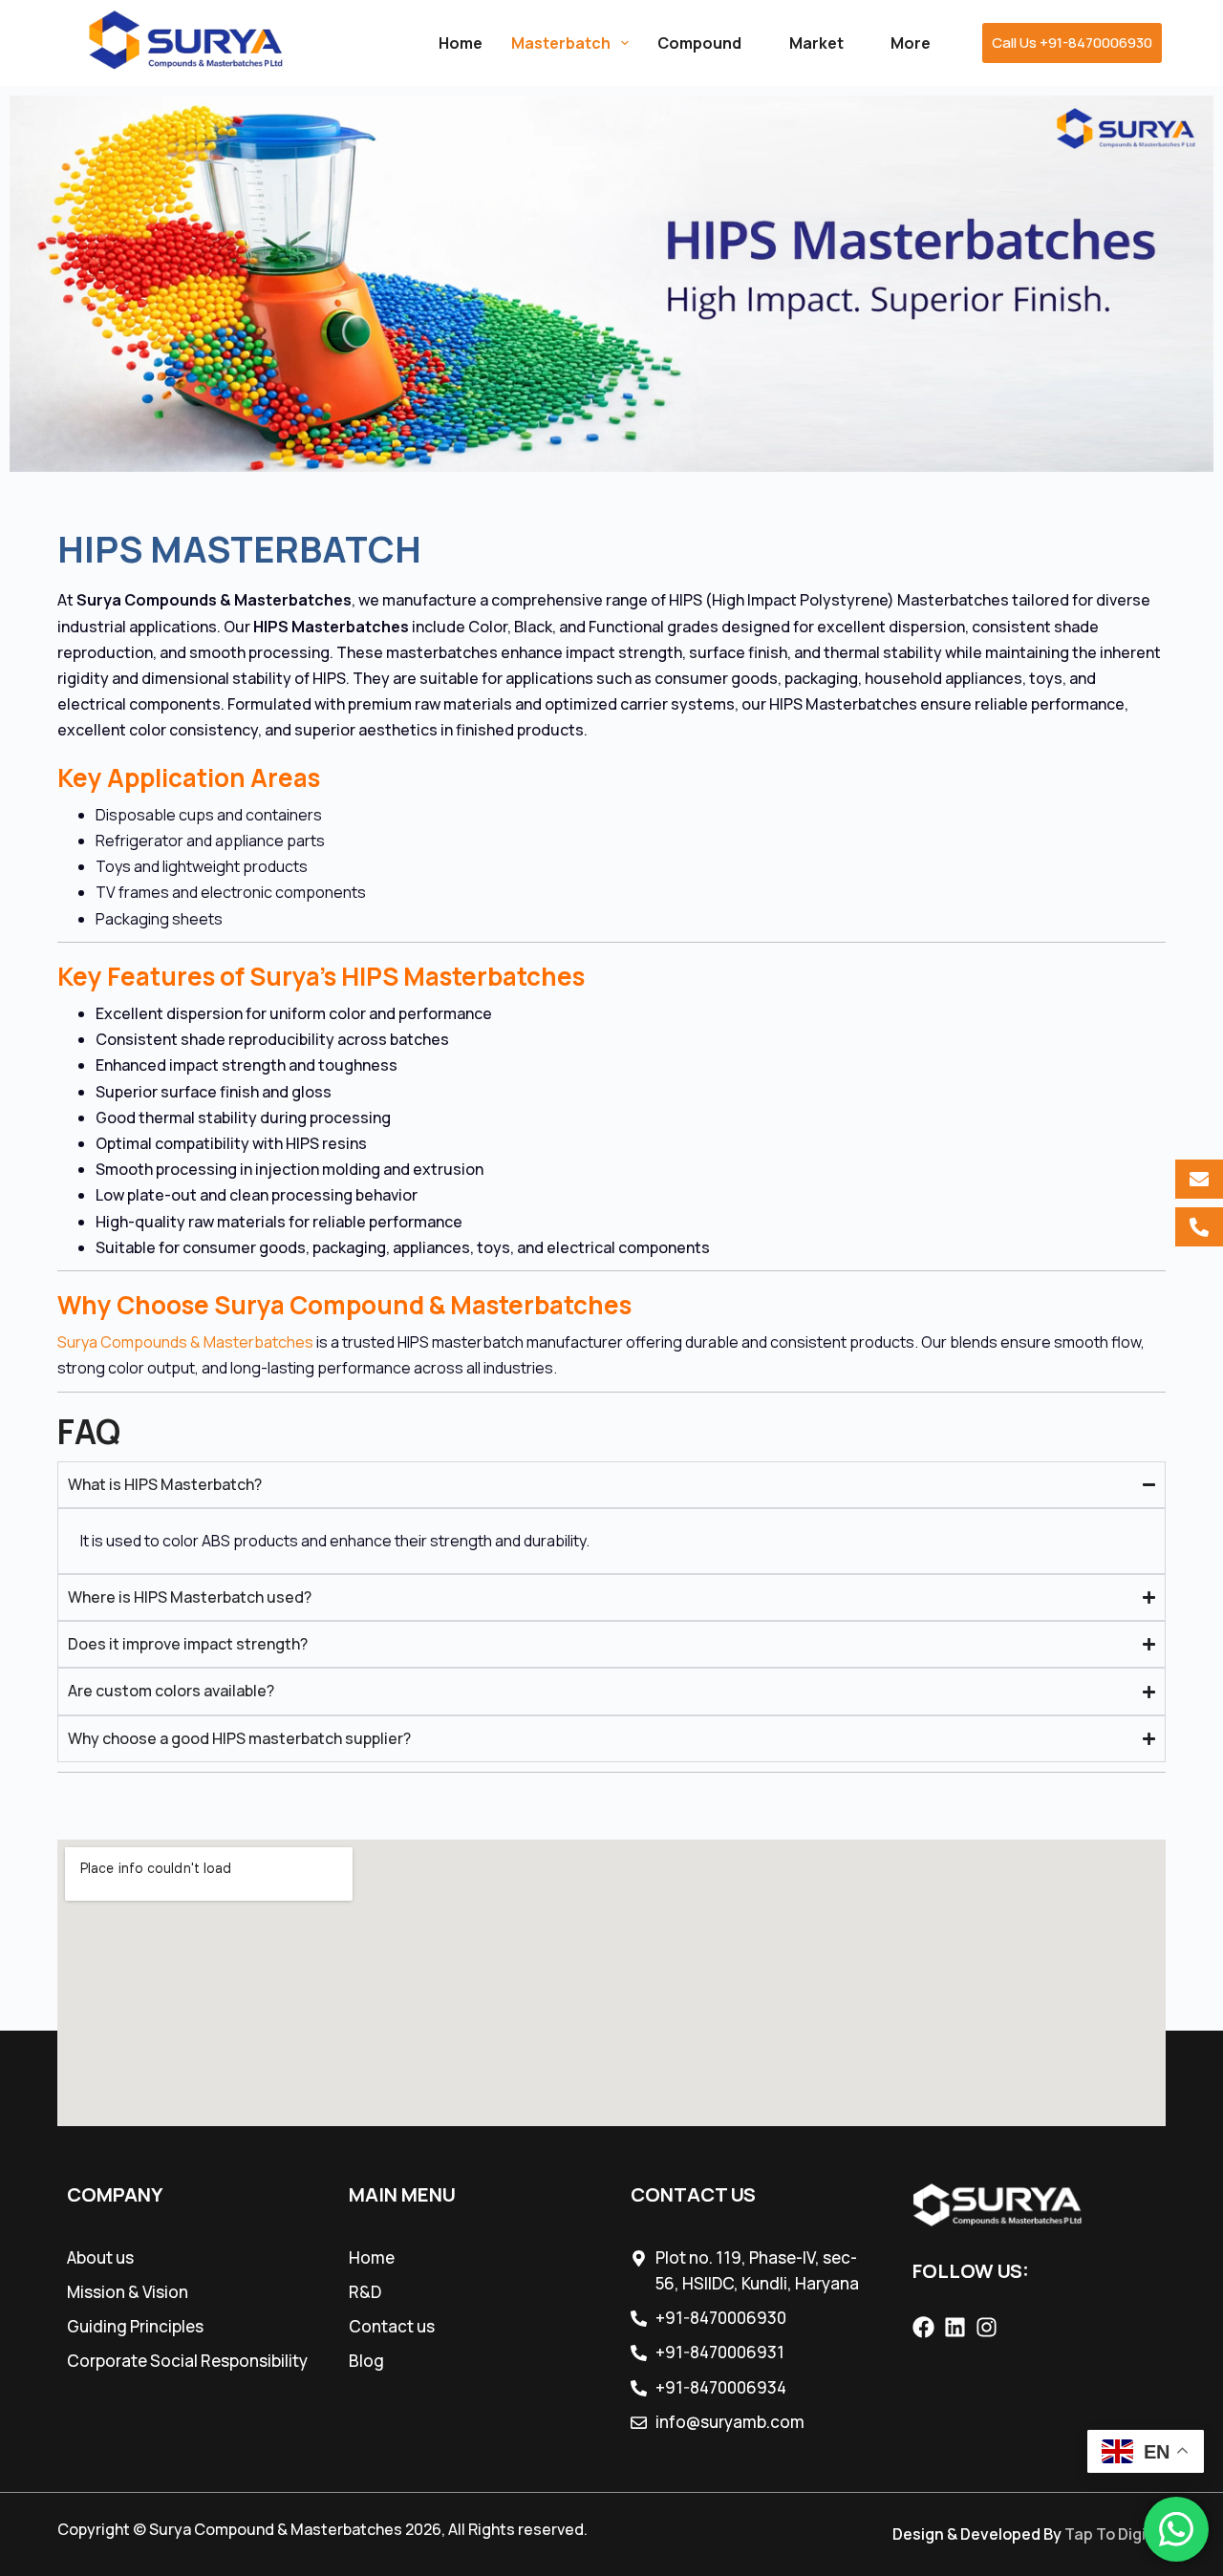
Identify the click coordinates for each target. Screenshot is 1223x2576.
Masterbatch (561, 43)
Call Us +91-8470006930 (1072, 43)
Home (461, 43)
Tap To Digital (1115, 2534)
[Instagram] (987, 2327)
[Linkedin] (955, 2327)
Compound (699, 43)
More (911, 43)
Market (816, 43)
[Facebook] (923, 2327)
